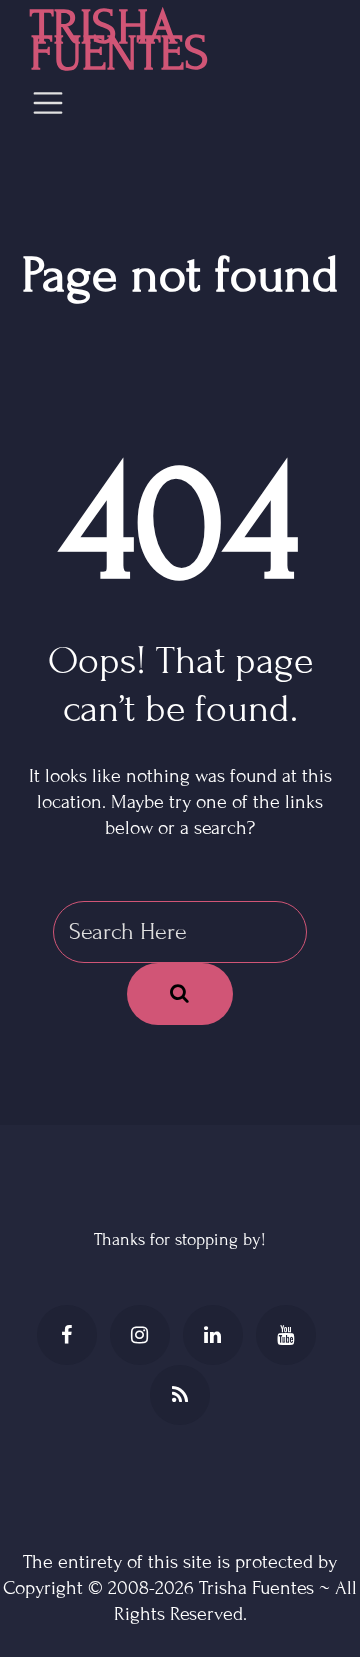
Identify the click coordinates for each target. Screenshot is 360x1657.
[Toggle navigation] (48, 103)
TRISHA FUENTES (119, 41)
